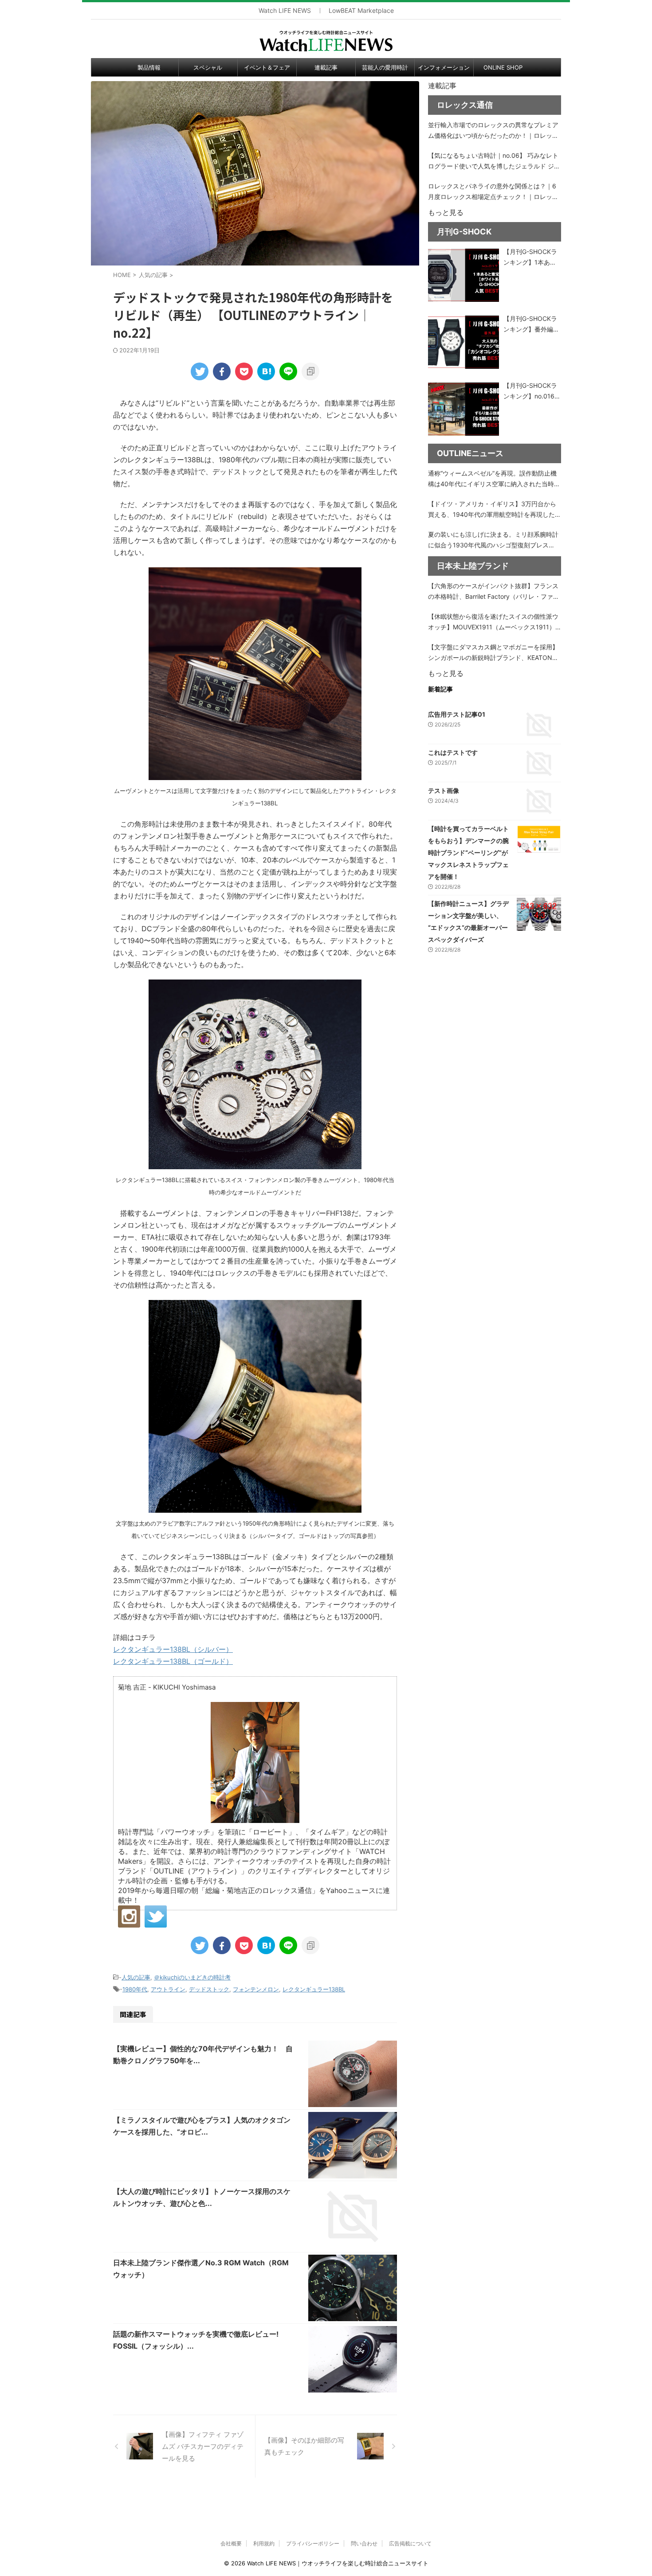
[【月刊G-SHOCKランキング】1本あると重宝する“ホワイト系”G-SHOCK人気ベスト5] (463, 275)
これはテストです (453, 752)
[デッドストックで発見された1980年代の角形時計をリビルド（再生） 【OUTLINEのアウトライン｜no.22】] (266, 371)
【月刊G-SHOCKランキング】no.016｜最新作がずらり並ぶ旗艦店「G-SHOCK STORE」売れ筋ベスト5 (532, 392)
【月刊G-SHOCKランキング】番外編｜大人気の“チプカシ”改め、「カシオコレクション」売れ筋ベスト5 (531, 325)
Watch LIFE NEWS (285, 11)
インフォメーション (444, 67)
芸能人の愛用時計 (385, 67)
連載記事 (326, 67)
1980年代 (135, 1989)
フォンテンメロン (256, 1989)
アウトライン (168, 1989)
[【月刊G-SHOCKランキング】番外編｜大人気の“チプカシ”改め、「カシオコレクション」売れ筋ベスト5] (463, 342)
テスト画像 (444, 790)
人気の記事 (136, 1977)
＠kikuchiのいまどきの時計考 (192, 1977)
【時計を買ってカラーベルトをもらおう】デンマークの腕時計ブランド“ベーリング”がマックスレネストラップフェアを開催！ (468, 853)
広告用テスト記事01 (457, 714)
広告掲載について (410, 2543)
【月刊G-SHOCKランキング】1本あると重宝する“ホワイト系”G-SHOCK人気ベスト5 (531, 258)
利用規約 (264, 2543)
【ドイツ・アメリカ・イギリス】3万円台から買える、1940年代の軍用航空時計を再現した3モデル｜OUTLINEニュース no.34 (493, 510)
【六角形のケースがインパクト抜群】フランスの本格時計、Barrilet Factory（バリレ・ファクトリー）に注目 (494, 592)
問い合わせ (364, 2543)
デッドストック (209, 1989)
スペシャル (208, 67)
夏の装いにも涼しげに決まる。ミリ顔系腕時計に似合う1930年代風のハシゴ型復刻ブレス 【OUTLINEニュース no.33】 (493, 541)
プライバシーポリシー (313, 2543)
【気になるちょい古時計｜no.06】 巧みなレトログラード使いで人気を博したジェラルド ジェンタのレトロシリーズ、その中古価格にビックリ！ (494, 162)
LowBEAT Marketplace (361, 11)
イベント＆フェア (267, 67)
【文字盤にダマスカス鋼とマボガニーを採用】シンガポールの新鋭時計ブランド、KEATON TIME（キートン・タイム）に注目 (493, 653)
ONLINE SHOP (503, 67)
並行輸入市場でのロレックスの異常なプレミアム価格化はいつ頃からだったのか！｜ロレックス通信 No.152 (493, 131)
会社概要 (231, 2543)
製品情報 (149, 67)
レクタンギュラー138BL (314, 1989)
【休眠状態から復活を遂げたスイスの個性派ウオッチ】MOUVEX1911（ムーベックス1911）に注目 (493, 623)
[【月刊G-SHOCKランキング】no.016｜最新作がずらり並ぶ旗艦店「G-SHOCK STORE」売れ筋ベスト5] (463, 409)
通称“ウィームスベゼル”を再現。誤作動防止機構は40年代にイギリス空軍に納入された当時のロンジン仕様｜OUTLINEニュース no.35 (494, 479)
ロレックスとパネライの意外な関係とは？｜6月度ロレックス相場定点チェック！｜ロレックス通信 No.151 (493, 192)
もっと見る (446, 212)
